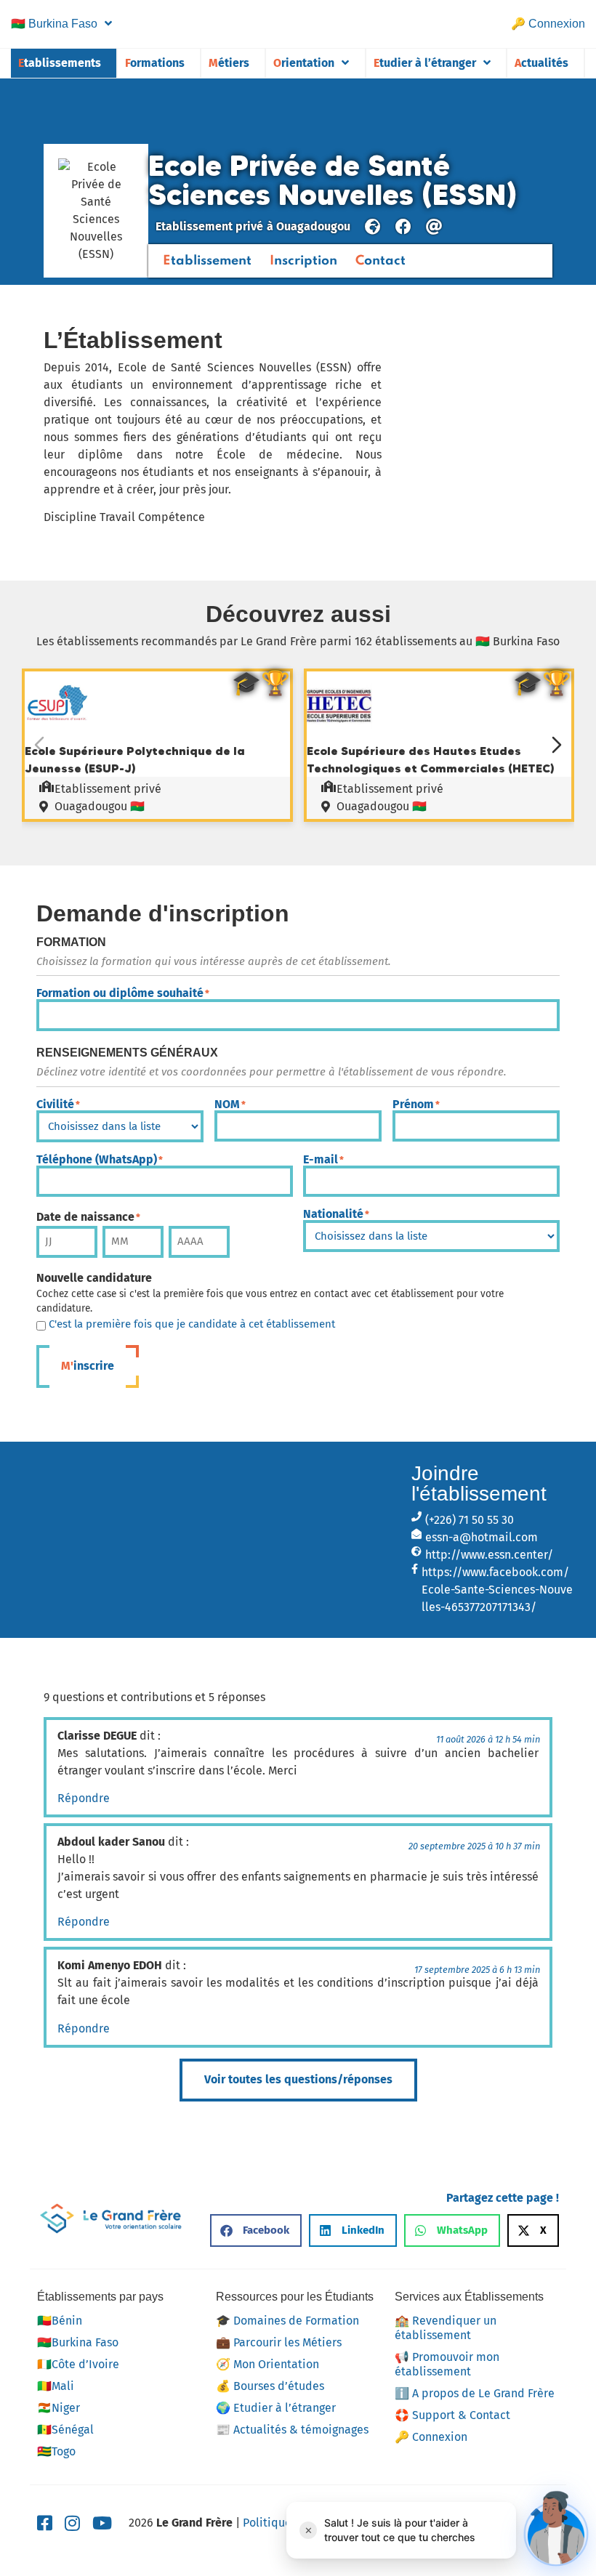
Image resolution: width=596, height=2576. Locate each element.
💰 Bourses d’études (270, 2386)
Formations (155, 63)
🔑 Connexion (548, 24)
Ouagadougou (313, 226)
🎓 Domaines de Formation (287, 2321)
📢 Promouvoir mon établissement (447, 2364)
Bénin (60, 2321)
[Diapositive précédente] (39, 745)
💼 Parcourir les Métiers (279, 2342)
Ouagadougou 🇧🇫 (100, 806)
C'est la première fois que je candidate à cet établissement (192, 1324)
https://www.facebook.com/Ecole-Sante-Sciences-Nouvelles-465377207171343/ (497, 1590)
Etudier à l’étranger (425, 63)
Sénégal (65, 2430)
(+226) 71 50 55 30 (470, 1520)
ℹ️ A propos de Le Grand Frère (475, 2393)
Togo (56, 2451)
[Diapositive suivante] (557, 745)
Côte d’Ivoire (78, 2364)
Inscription (303, 261)
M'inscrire (88, 1366)
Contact (380, 261)
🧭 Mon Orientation (267, 2364)
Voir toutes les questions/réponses (298, 2079)
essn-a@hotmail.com (482, 1537)
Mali (56, 2386)
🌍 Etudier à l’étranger (276, 2408)
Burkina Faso (54, 24)
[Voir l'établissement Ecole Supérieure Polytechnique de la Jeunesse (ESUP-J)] (57, 733)
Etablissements (60, 63)
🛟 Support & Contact (452, 2415)
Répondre (84, 1798)
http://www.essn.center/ (489, 1555)
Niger (59, 2408)
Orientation (304, 63)
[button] (256, 2230)
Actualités (541, 63)
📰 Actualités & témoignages (292, 2430)
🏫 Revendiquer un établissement (446, 2328)
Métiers (229, 63)
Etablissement (207, 261)
